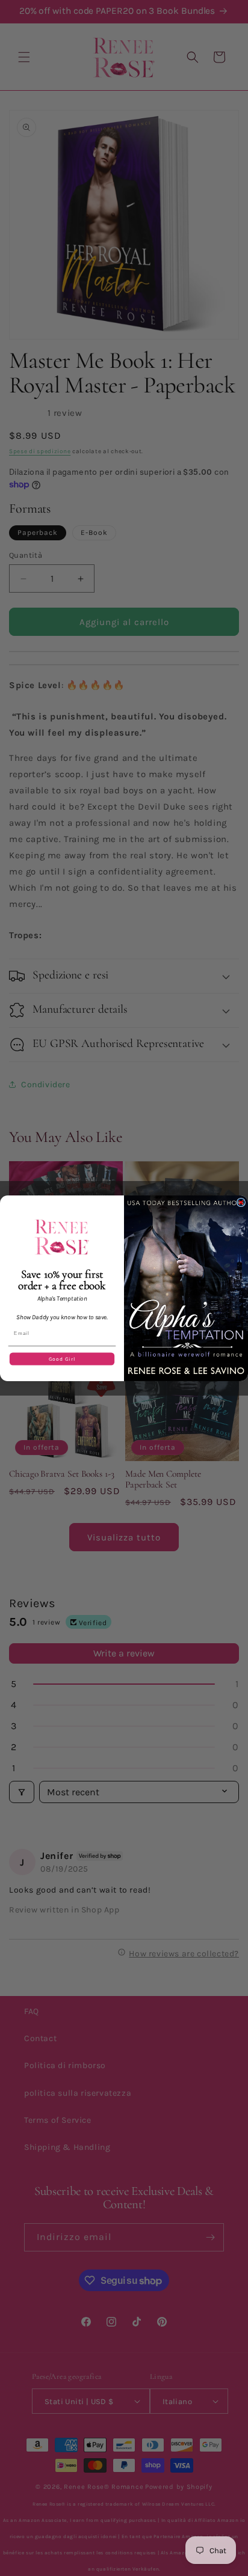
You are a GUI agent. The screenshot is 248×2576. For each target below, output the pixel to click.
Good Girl (62, 1358)
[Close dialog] (241, 1202)
